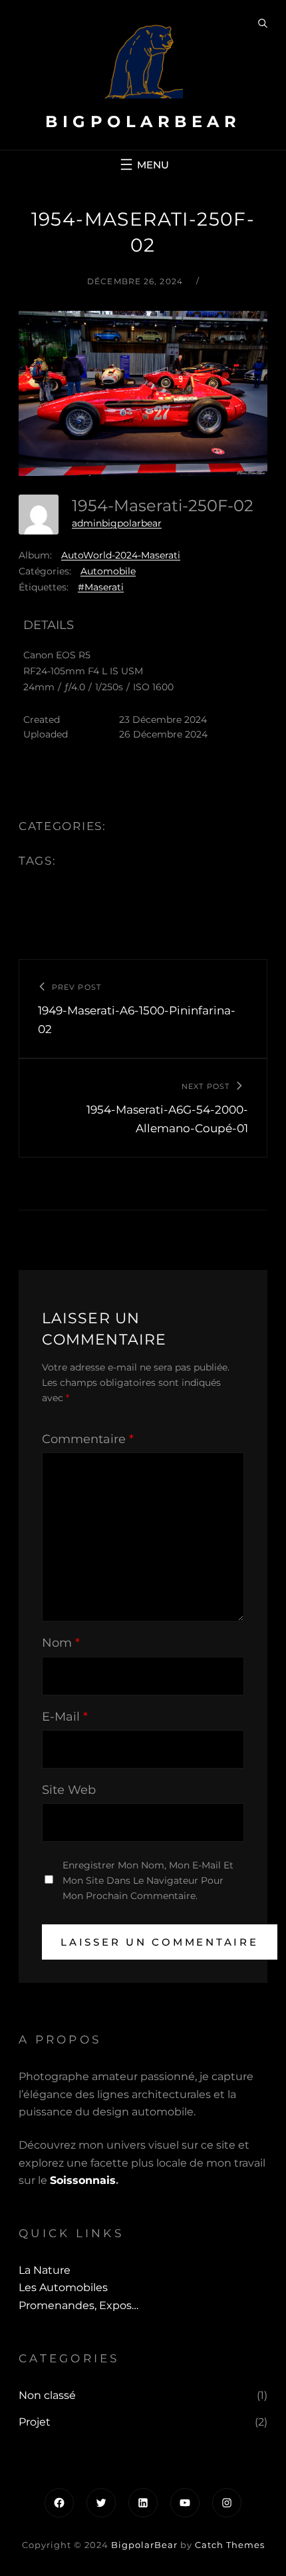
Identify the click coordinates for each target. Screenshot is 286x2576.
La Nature (45, 2270)
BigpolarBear (143, 121)
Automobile (108, 571)
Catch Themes (230, 2545)
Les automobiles (63, 2287)
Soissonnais (83, 2180)
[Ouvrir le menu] (143, 164)
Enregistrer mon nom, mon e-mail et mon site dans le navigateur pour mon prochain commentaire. (148, 1880)
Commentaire (88, 1439)
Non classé (47, 2395)
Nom (61, 1643)
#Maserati (101, 587)
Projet (35, 2422)
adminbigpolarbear (117, 523)
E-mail (65, 1717)
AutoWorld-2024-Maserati (121, 555)
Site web (69, 1790)
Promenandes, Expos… (78, 2305)
